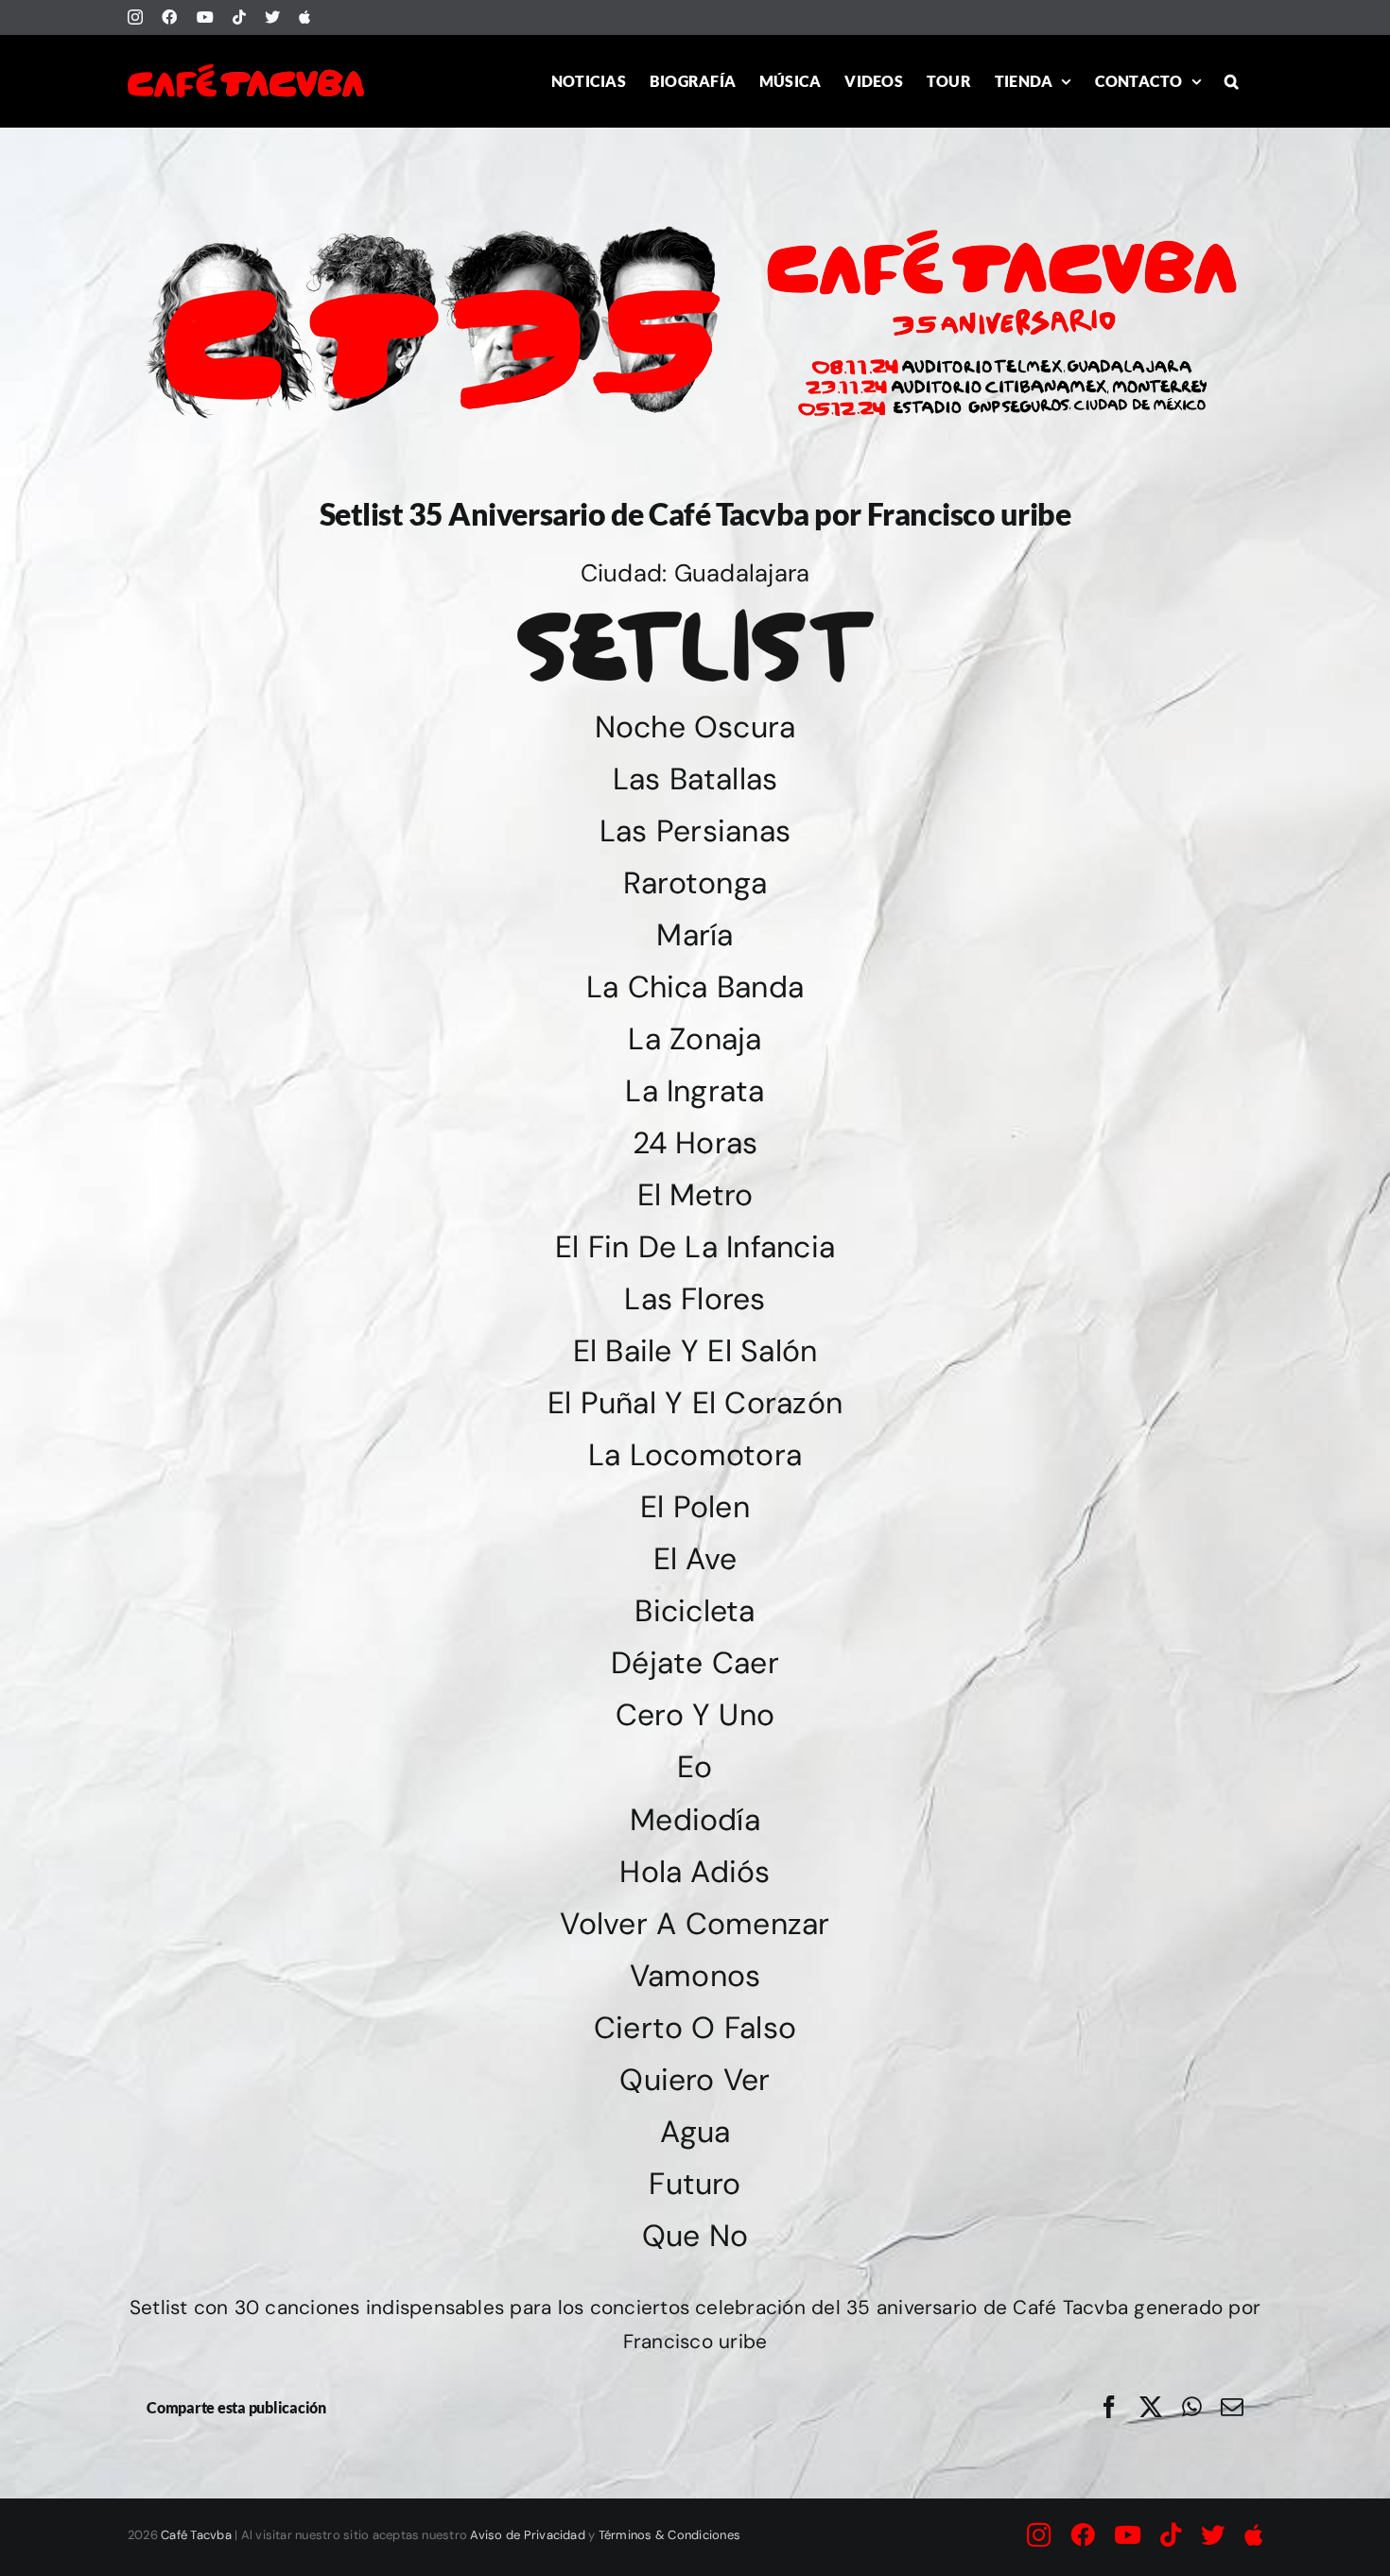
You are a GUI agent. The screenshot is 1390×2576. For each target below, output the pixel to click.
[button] (1232, 81)
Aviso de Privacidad (528, 2535)
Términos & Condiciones (669, 2535)
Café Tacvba (196, 2535)
